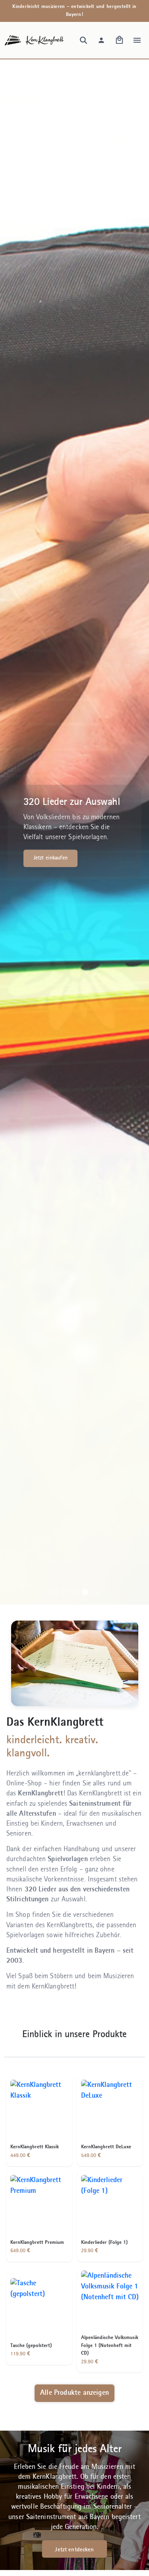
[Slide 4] (85, 1592)
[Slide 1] (54, 1592)
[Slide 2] (64, 1592)
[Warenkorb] (119, 40)
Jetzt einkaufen (50, 858)
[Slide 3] (75, 1592)
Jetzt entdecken (74, 2550)
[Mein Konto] (101, 40)
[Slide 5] (95, 1592)
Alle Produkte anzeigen (74, 2393)
